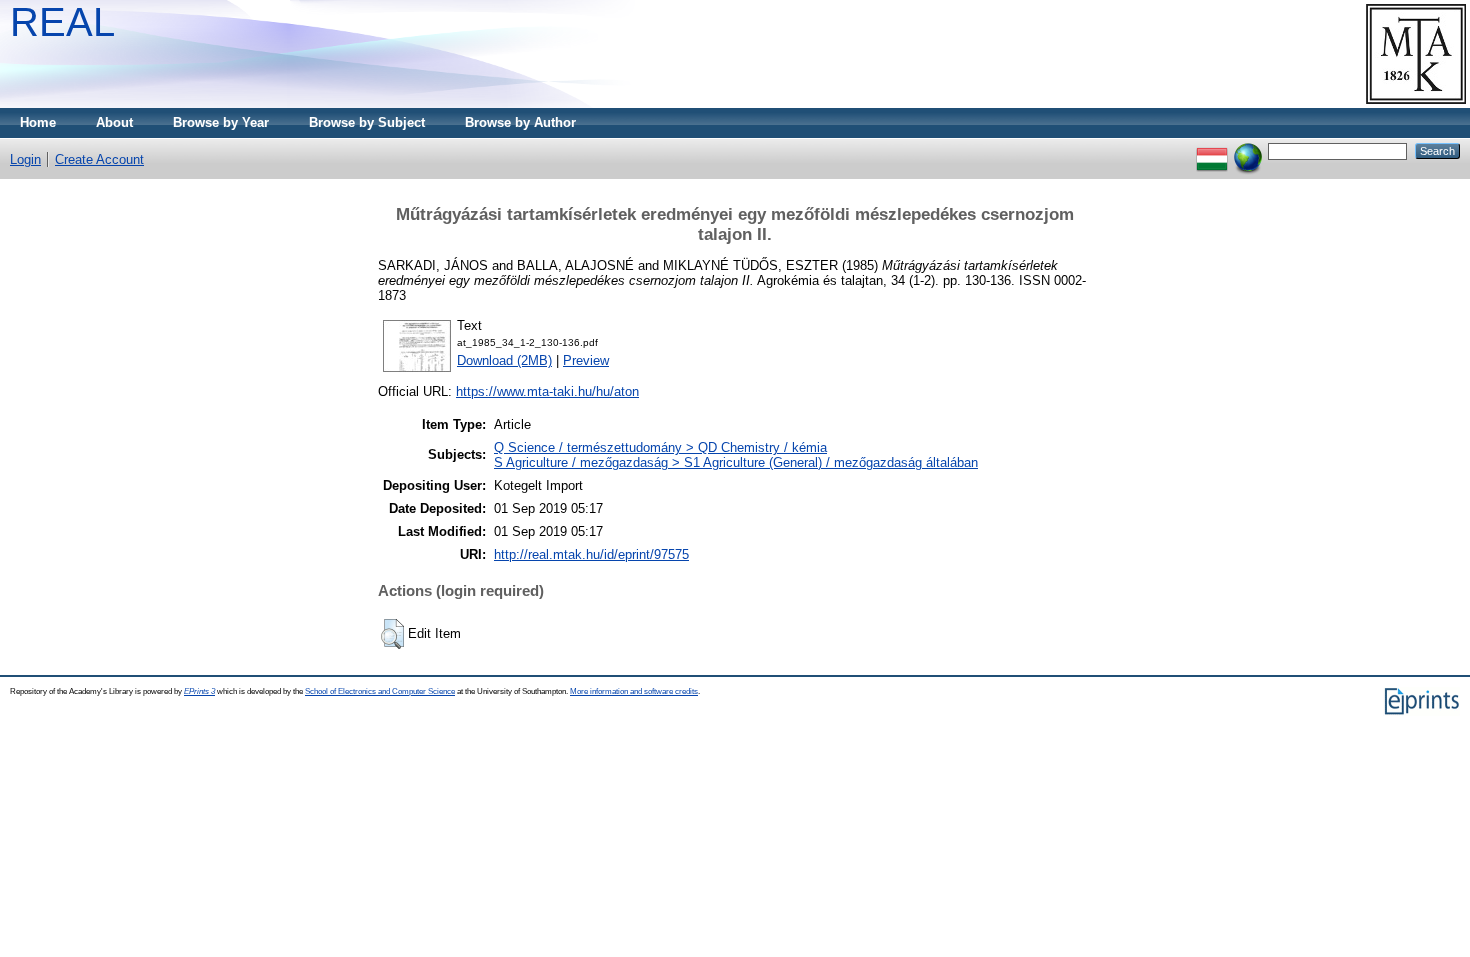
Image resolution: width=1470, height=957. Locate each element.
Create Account (99, 159)
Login (25, 159)
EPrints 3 (199, 691)
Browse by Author (520, 122)
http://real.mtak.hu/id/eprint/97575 (591, 554)
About (114, 122)
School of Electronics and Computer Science (380, 691)
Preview (586, 360)
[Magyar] (1212, 150)
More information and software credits (634, 691)
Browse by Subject (367, 122)
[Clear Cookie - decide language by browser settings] (1248, 150)
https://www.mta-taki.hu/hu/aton (547, 391)
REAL (62, 22)
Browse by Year (221, 122)
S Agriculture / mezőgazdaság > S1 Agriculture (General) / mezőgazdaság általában (736, 462)
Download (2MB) (504, 360)
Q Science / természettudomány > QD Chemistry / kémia (660, 447)
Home (38, 122)
